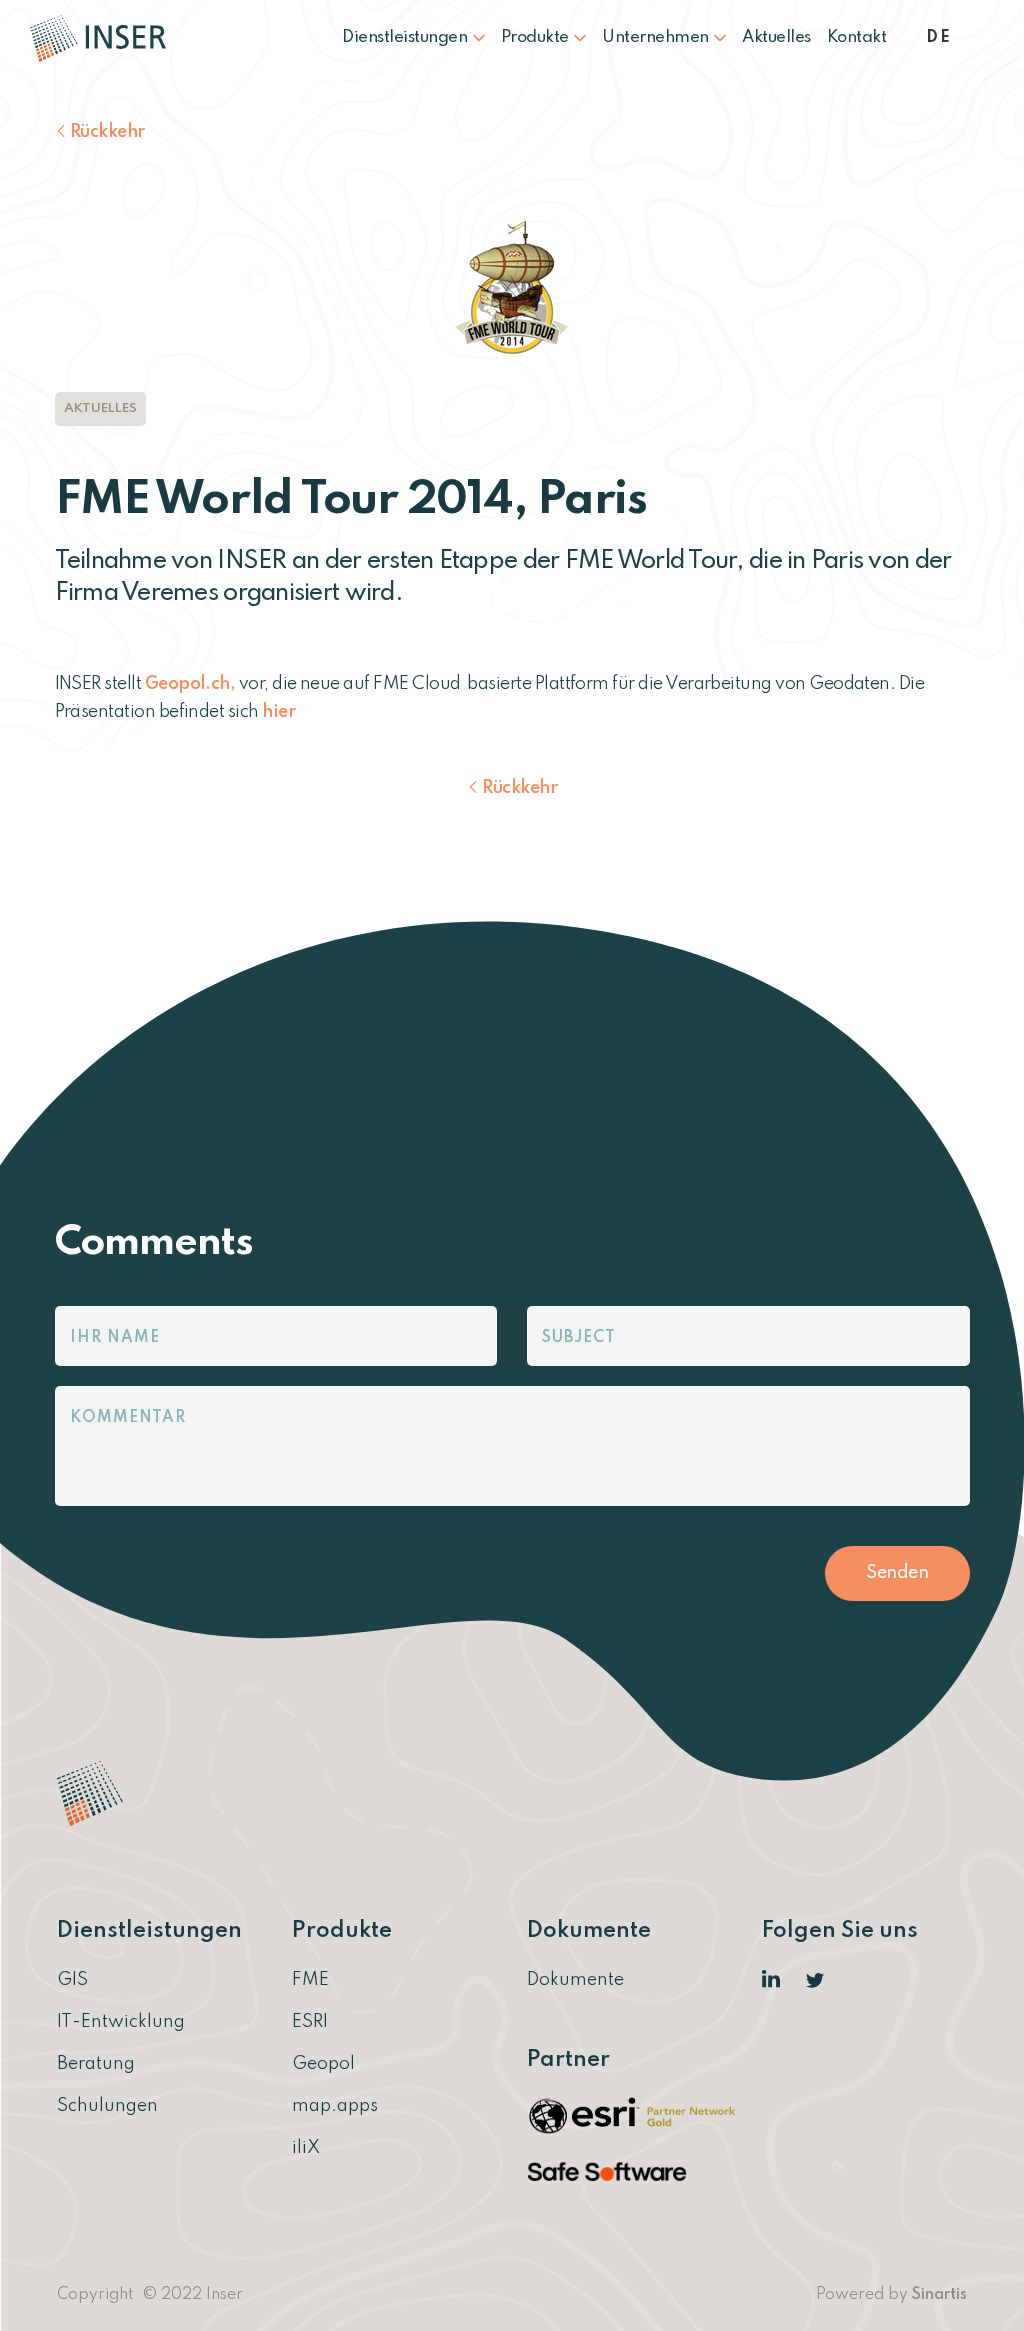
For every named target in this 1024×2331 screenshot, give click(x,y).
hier (278, 712)
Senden (897, 1573)
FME (310, 1980)
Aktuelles (776, 37)
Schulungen (107, 2106)
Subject (579, 1338)
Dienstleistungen (406, 37)
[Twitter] (816, 1980)
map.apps (335, 2106)
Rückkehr (107, 132)
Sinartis (939, 2295)
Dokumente (575, 1980)
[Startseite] (105, 37)
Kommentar (128, 1418)
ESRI (310, 2022)
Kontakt (857, 37)
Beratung (96, 2064)
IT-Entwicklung (121, 2022)
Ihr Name (115, 1338)
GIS (72, 1980)
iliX (306, 2148)
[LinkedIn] (772, 1980)
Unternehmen (657, 37)
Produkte (537, 37)
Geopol (323, 2064)
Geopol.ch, (190, 684)
